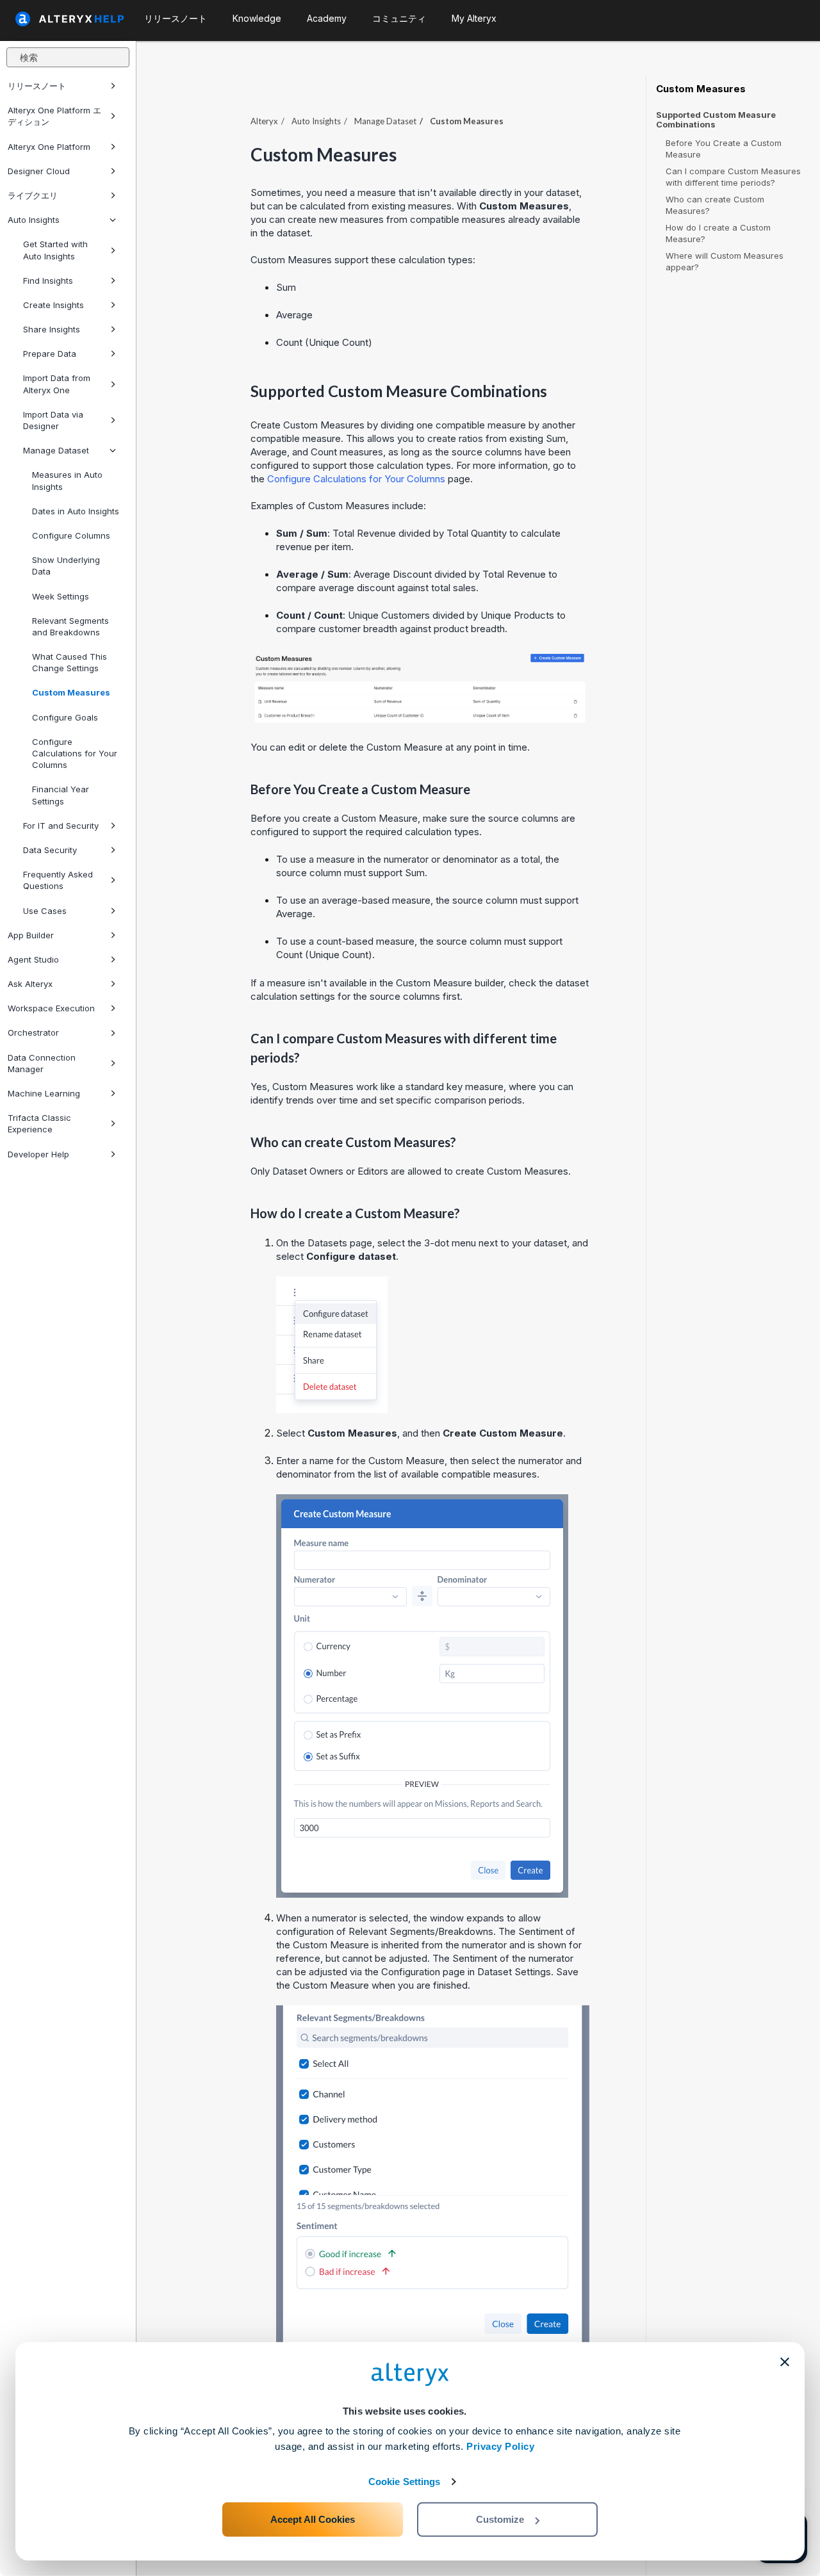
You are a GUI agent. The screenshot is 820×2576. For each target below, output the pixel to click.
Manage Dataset (56, 450)
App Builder (31, 935)
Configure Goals (65, 717)
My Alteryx (474, 18)
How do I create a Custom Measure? (718, 233)
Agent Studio (33, 959)
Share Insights (52, 329)
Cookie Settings (405, 2482)
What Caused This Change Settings (70, 662)
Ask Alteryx (30, 984)
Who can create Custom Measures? (715, 205)
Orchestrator (33, 1032)
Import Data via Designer (53, 420)
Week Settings (61, 596)
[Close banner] (785, 2362)
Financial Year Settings (61, 795)
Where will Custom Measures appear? (725, 261)
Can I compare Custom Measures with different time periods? (733, 177)
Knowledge (257, 18)
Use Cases (45, 911)
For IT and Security (61, 826)
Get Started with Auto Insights (55, 250)
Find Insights (48, 281)
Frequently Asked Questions (58, 880)
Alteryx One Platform (49, 147)
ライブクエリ (33, 195)
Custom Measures (71, 692)
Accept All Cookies (313, 2519)
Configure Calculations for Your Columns (75, 753)
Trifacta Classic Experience (39, 1123)
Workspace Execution (51, 1008)
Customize (500, 2519)
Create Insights (53, 305)
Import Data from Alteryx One (57, 384)
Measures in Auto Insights (67, 480)
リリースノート (37, 86)
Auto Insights (34, 220)
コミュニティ (399, 18)
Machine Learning (44, 1093)
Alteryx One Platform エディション (54, 116)
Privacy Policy (500, 2446)
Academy (327, 18)
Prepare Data (50, 354)
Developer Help (38, 1154)
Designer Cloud (39, 171)
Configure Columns (71, 535)
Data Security (50, 850)
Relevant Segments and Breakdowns (70, 626)
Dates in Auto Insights (76, 511)
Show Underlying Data (66, 566)
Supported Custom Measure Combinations (716, 120)
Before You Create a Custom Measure (724, 149)
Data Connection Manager (42, 1063)
